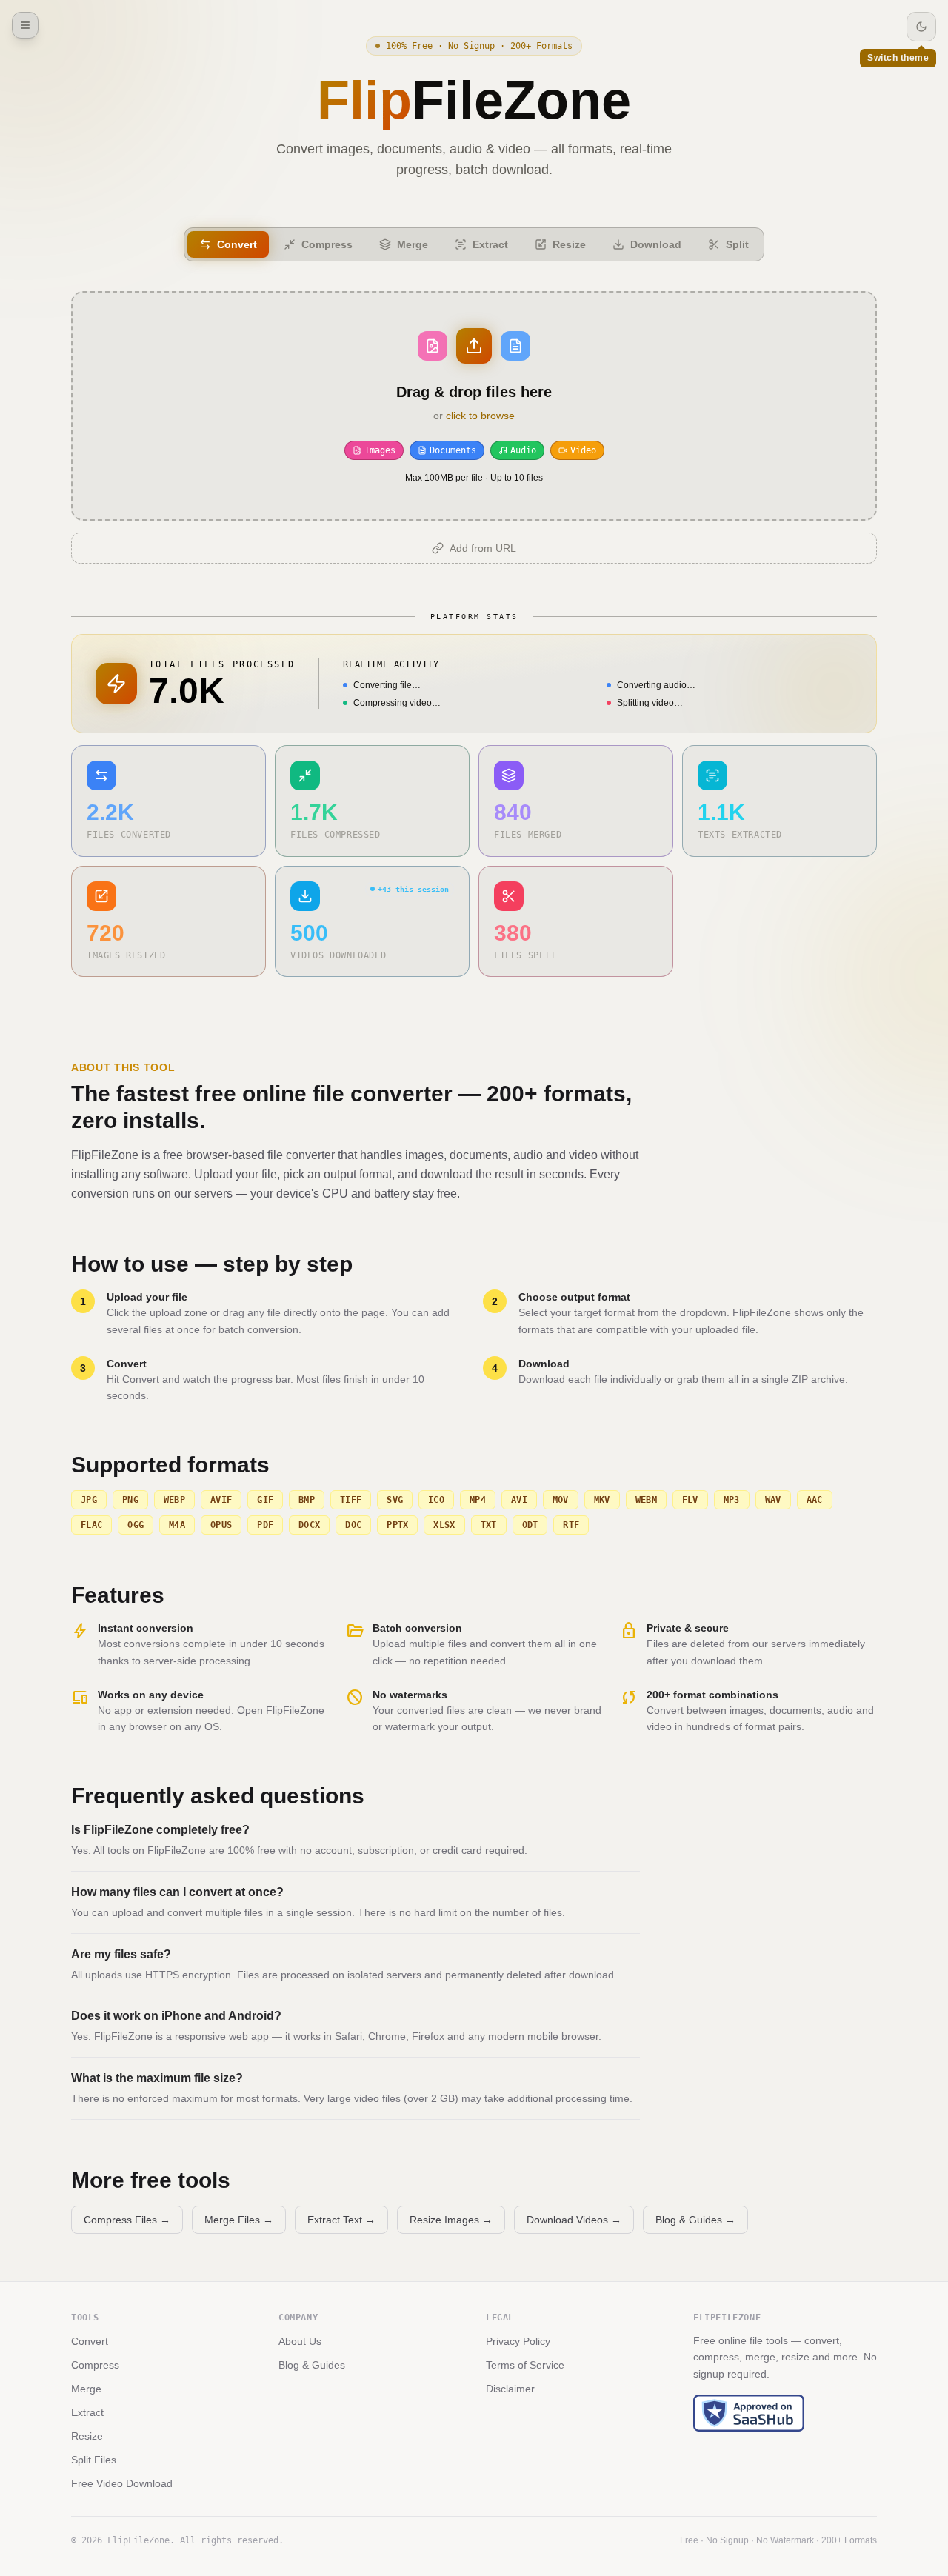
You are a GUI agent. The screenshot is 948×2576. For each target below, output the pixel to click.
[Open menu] (25, 25)
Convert (90, 2341)
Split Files (94, 2460)
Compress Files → (127, 2220)
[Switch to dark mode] (921, 27)
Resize (87, 2436)
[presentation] (474, 406)
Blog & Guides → (695, 2220)
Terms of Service (525, 2365)
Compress (95, 2365)
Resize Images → (451, 2220)
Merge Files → (239, 2220)
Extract (87, 2412)
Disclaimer (510, 2389)
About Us (300, 2341)
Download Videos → (574, 2220)
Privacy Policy (518, 2341)
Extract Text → (341, 2220)
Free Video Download (122, 2483)
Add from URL (483, 548)
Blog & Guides (312, 2365)
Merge (86, 2389)
